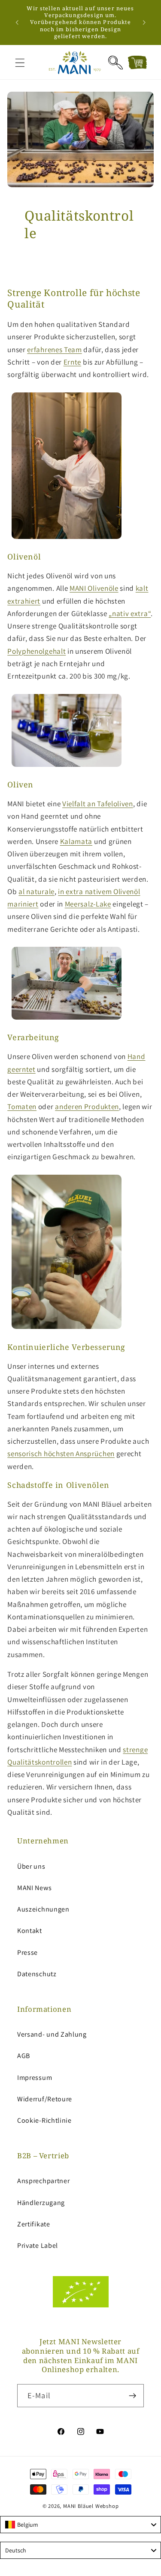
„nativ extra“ (130, 613)
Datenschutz (37, 1974)
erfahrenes (46, 349)
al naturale (36, 891)
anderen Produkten (87, 1106)
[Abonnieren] (132, 2396)
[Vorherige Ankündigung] (17, 22)
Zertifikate (34, 2224)
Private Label (38, 2245)
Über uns (31, 1866)
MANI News (34, 1888)
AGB (24, 2056)
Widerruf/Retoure (45, 2099)
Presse (27, 1952)
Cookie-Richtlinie (44, 2120)
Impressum (35, 2078)
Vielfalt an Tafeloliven (98, 803)
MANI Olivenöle (94, 588)
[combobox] (80, 2525)
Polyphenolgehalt (36, 651)
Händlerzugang (41, 2203)
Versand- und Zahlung (52, 2034)
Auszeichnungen (43, 1909)
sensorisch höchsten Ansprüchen (61, 1453)
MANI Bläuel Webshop (91, 2506)
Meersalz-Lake (88, 904)
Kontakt (30, 1931)
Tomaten (22, 1106)
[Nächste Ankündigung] (144, 22)
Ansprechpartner (43, 2181)
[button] (20, 63)
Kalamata (76, 841)
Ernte (72, 362)
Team (73, 349)
